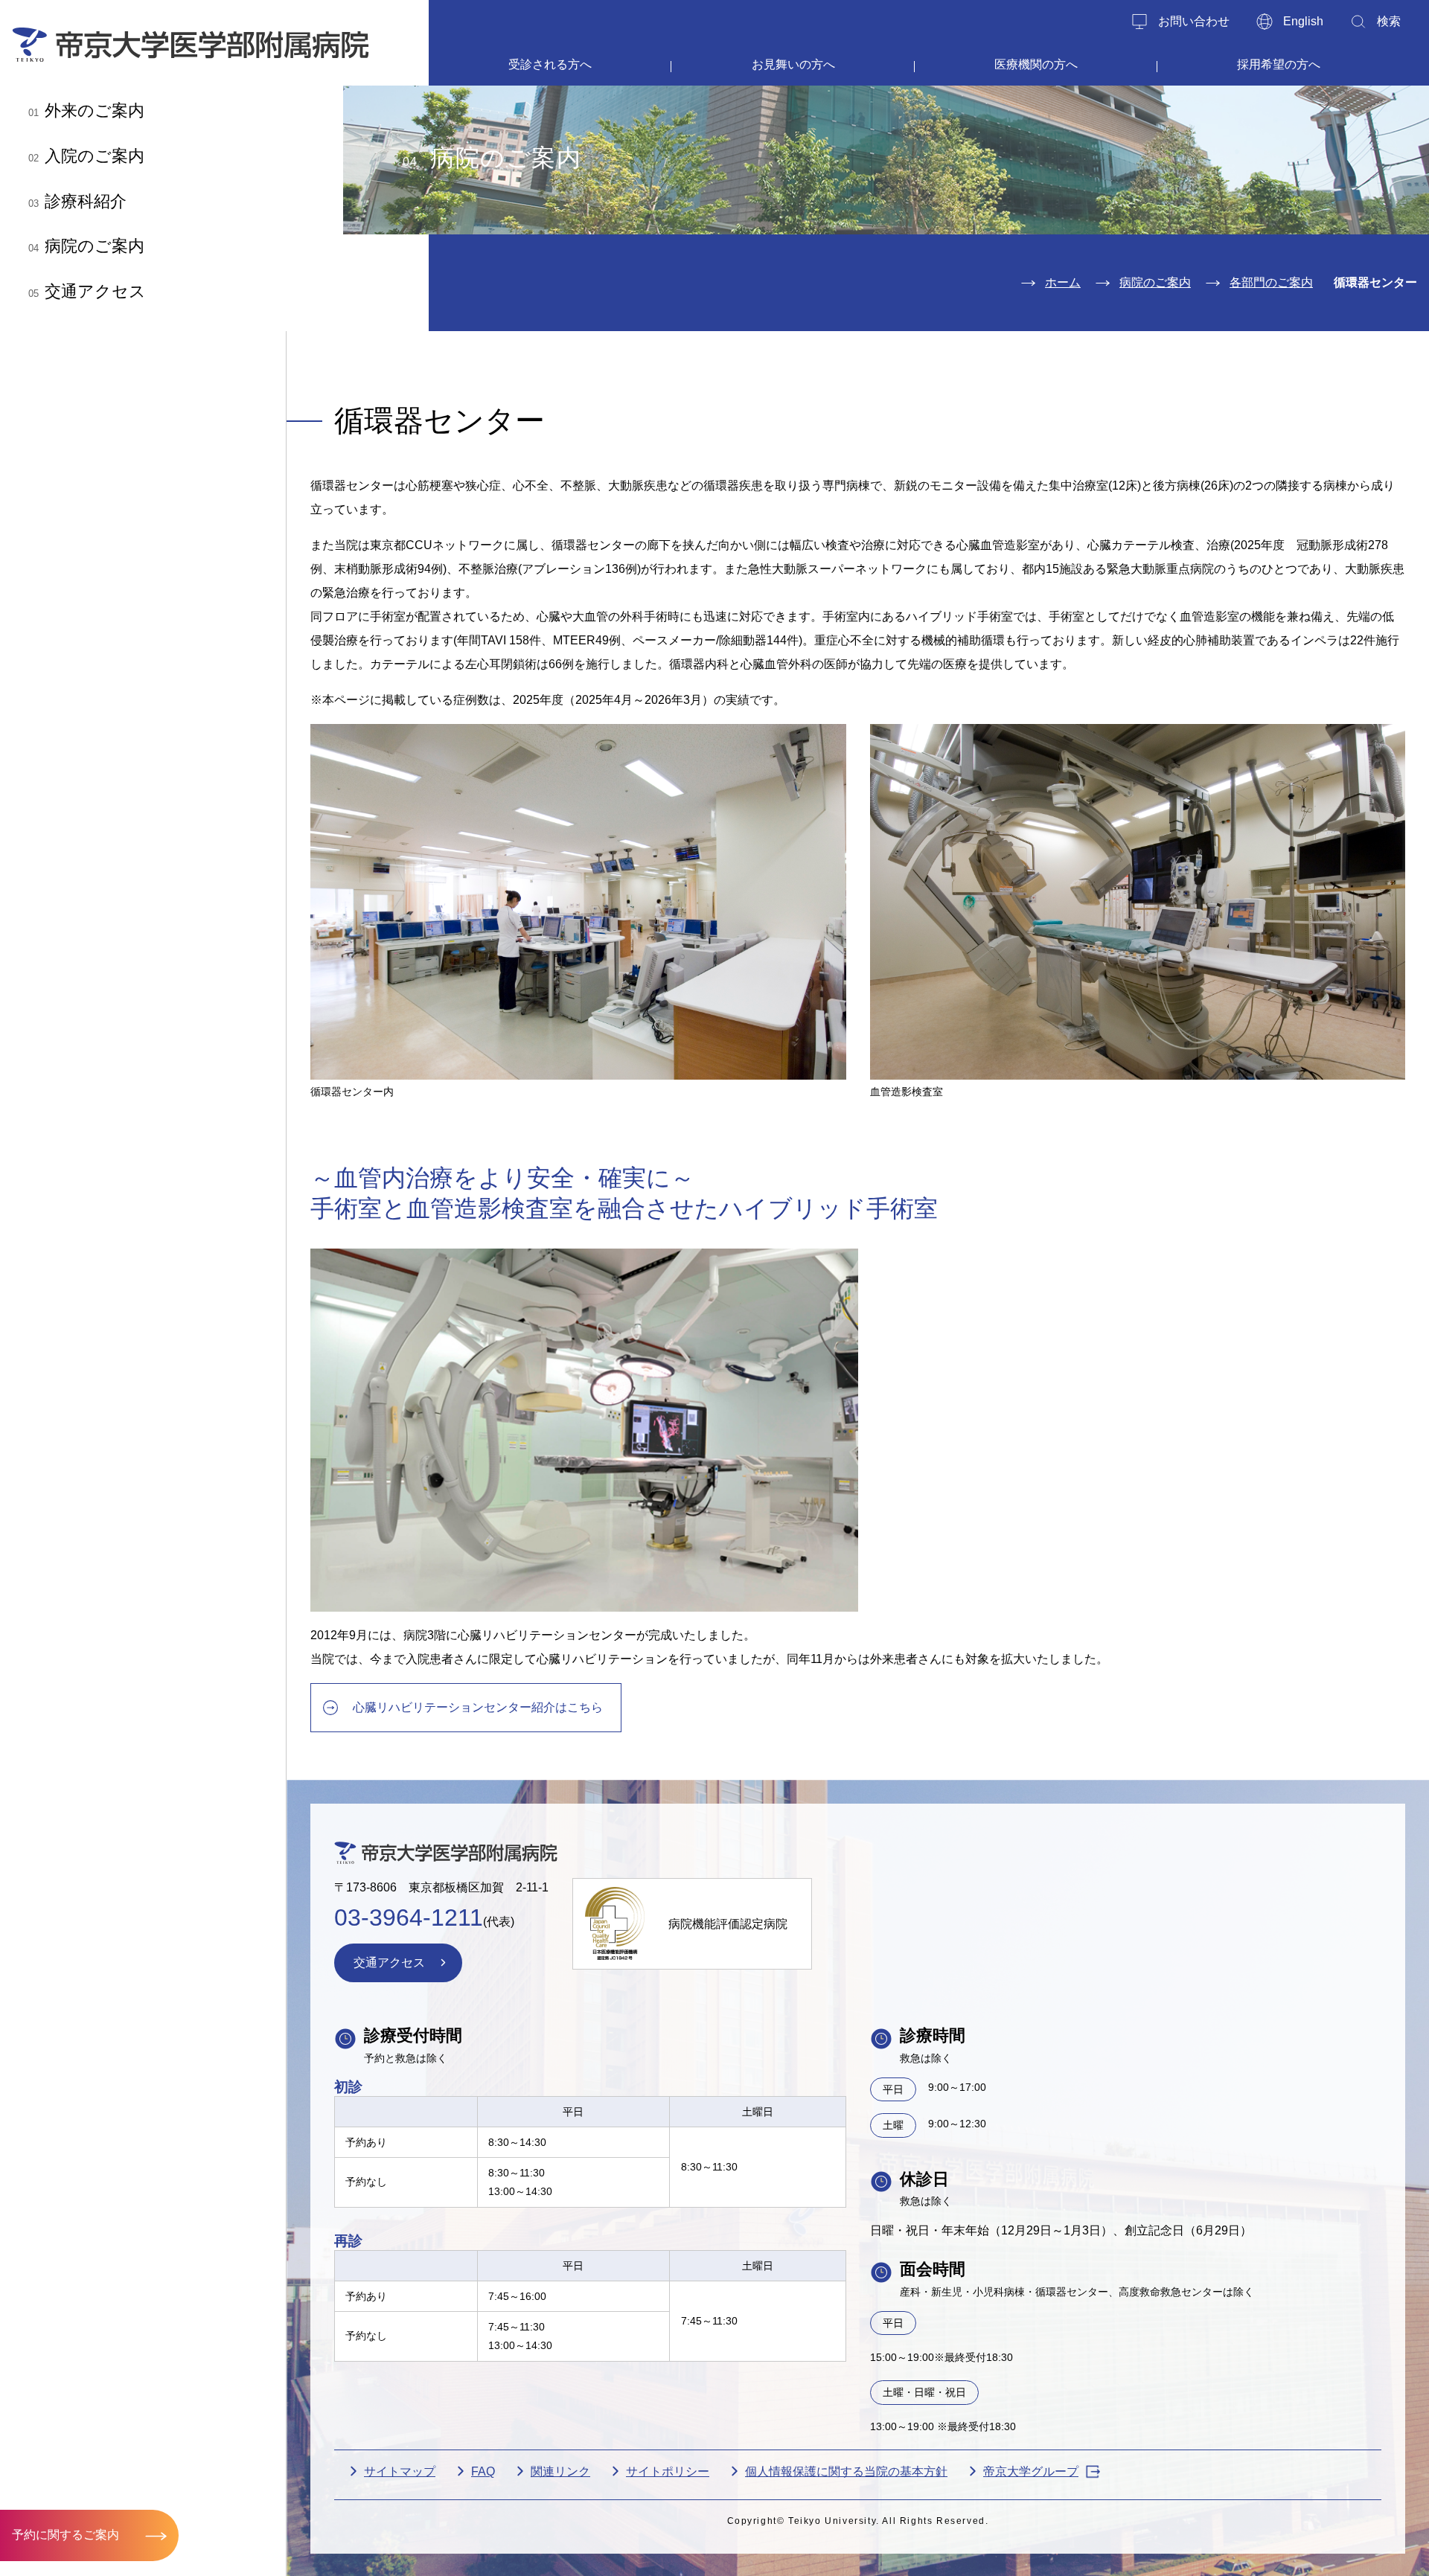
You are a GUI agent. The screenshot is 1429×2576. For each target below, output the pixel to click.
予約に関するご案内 (65, 2535)
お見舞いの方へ (793, 64)
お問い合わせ (1194, 21)
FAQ (483, 2471)
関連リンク (560, 2471)
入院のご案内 (86, 156)
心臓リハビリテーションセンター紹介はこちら (478, 1707)
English (1303, 21)
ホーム (1063, 282)
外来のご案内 (86, 110)
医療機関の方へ (1036, 64)
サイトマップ (400, 2471)
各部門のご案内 (1271, 282)
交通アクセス (87, 291)
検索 (1389, 21)
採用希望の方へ (1279, 64)
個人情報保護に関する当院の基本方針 (846, 2471)
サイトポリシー (668, 2471)
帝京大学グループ (1031, 2471)
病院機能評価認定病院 (728, 1924)
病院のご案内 (86, 246)
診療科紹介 (77, 201)
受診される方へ (550, 64)
